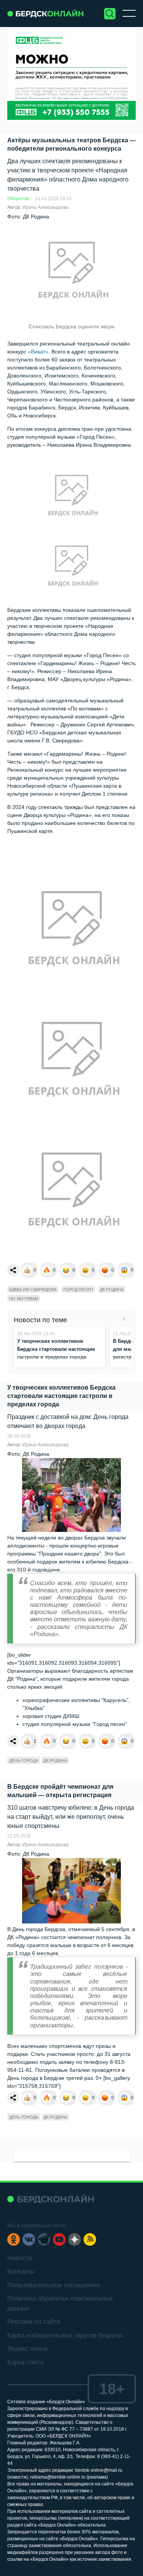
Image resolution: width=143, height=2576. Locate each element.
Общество (18, 199)
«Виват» (38, 352)
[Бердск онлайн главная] (51, 2199)
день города (24, 1761)
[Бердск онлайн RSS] (90, 2239)
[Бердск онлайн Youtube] (59, 2239)
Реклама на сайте (34, 2322)
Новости (20, 2258)
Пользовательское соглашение (54, 2285)
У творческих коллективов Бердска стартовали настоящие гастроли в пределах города (56, 1349)
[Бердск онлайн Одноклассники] (14, 2239)
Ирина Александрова (46, 207)
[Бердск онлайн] (45, 14)
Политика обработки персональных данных (60, 2303)
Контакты (21, 2271)
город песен (78, 1290)
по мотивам (24, 1299)
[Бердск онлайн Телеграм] (44, 2239)
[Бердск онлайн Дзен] (75, 2239)
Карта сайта (25, 2362)
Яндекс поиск (27, 2349)
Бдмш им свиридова (33, 1290)
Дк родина (112, 1290)
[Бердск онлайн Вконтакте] (29, 2239)
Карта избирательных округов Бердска (65, 2335)
